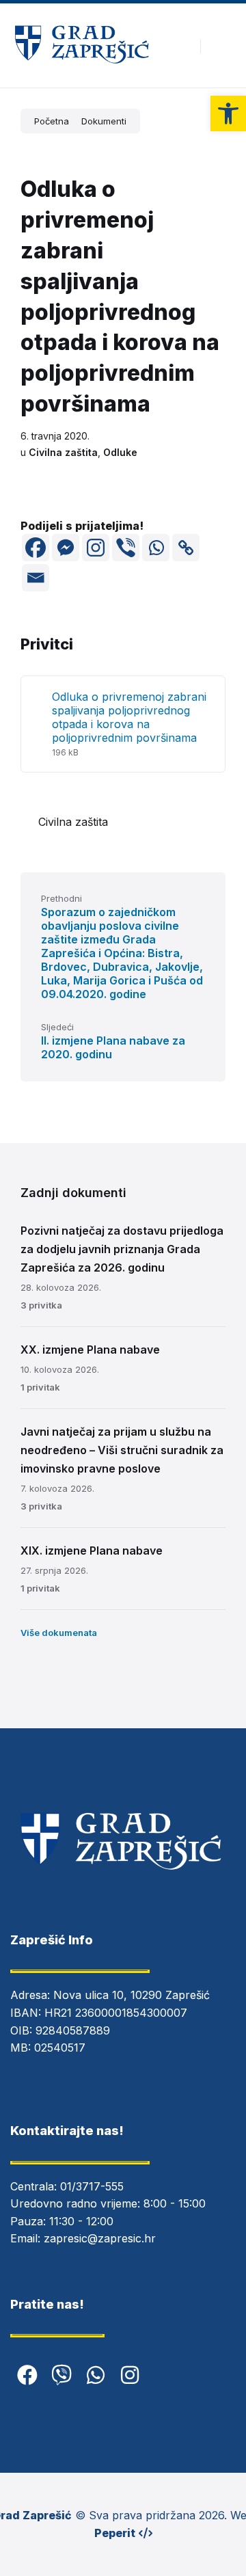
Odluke (120, 452)
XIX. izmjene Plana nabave (92, 1551)
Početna (52, 121)
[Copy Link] (186, 548)
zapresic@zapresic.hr (100, 2238)
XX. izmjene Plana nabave (90, 1350)
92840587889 (73, 2030)
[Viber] (126, 548)
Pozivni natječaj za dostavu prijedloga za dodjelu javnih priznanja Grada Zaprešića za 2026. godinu (122, 1249)
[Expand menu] (223, 46)
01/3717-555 (92, 2186)
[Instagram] (96, 548)
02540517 (60, 2048)
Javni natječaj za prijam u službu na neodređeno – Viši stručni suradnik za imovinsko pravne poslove (122, 1450)
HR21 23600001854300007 (116, 2013)
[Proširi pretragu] (180, 46)
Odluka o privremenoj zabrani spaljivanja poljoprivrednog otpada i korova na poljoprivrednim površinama (129, 717)
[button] (228, 113)
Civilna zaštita (63, 452)
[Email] (36, 578)
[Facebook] (36, 548)
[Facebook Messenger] (66, 548)
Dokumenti (104, 121)
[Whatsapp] (156, 548)
